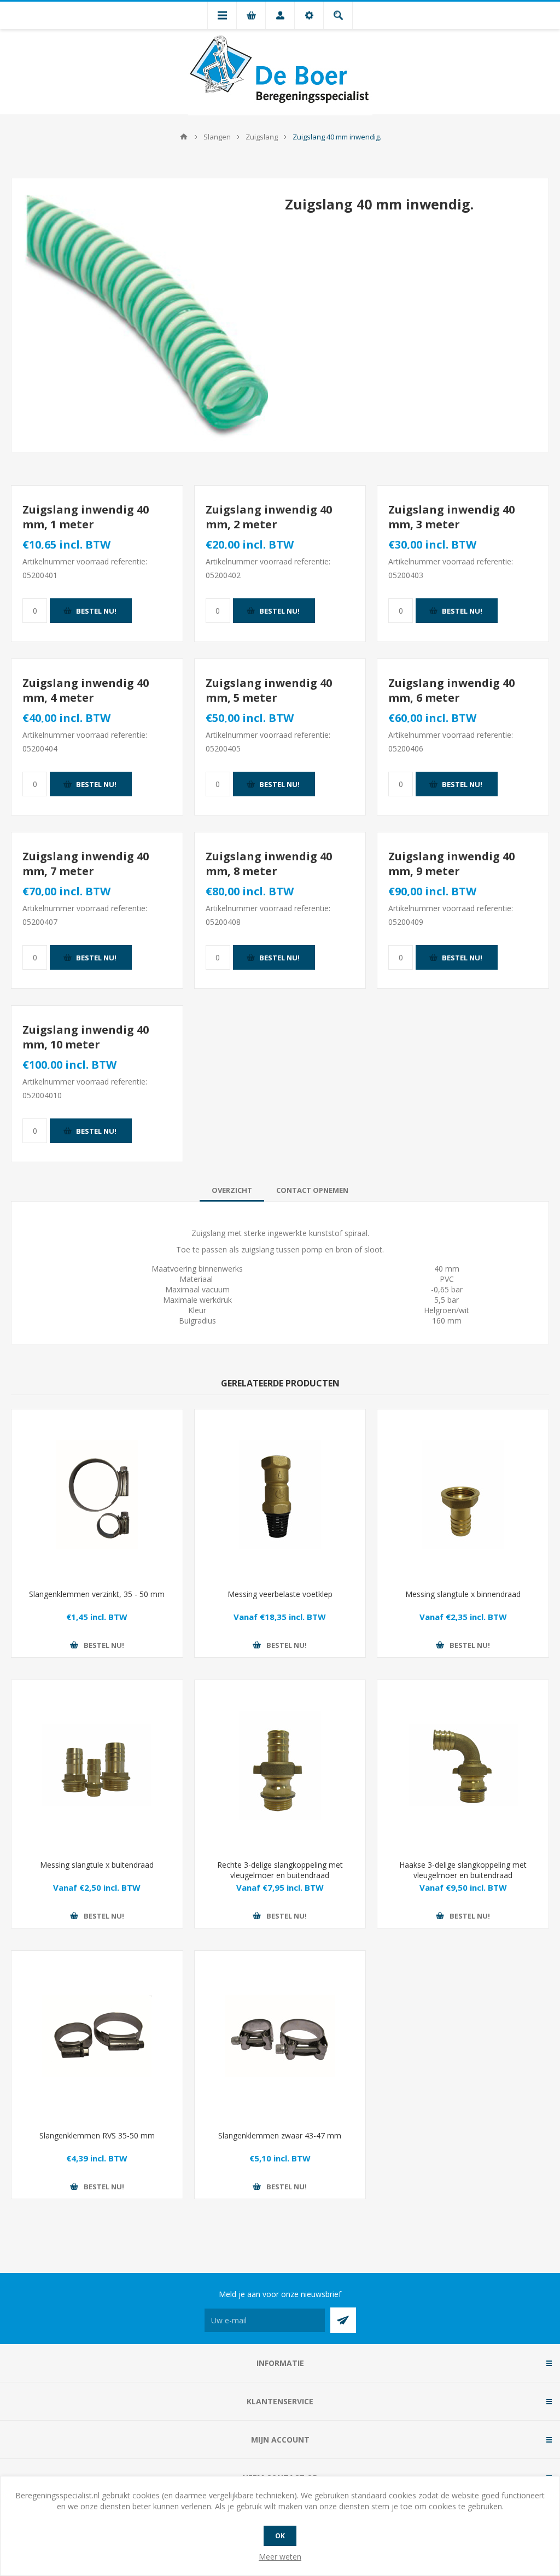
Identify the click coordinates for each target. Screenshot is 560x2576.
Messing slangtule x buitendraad (97, 1865)
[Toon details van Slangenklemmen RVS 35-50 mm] (97, 2036)
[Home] (184, 137)
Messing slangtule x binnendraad (463, 1594)
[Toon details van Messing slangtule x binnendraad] (463, 1495)
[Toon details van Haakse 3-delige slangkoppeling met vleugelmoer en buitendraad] (463, 1766)
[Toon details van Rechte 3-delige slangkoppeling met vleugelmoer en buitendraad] (280, 1766)
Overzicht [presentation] (232, 1190)
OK (280, 2536)
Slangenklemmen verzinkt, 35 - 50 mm (97, 1594)
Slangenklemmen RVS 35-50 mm (97, 2135)
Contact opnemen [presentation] (312, 1190)
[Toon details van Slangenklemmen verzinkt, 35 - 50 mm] (97, 1495)
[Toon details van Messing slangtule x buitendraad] (97, 1766)
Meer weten (280, 2557)
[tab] (232, 1190)
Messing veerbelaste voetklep (280, 1594)
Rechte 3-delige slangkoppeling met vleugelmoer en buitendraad (280, 1870)
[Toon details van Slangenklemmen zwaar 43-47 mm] (280, 2036)
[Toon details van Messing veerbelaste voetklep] (280, 1495)
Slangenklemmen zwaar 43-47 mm (280, 2135)
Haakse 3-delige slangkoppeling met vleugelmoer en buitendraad (463, 1870)
